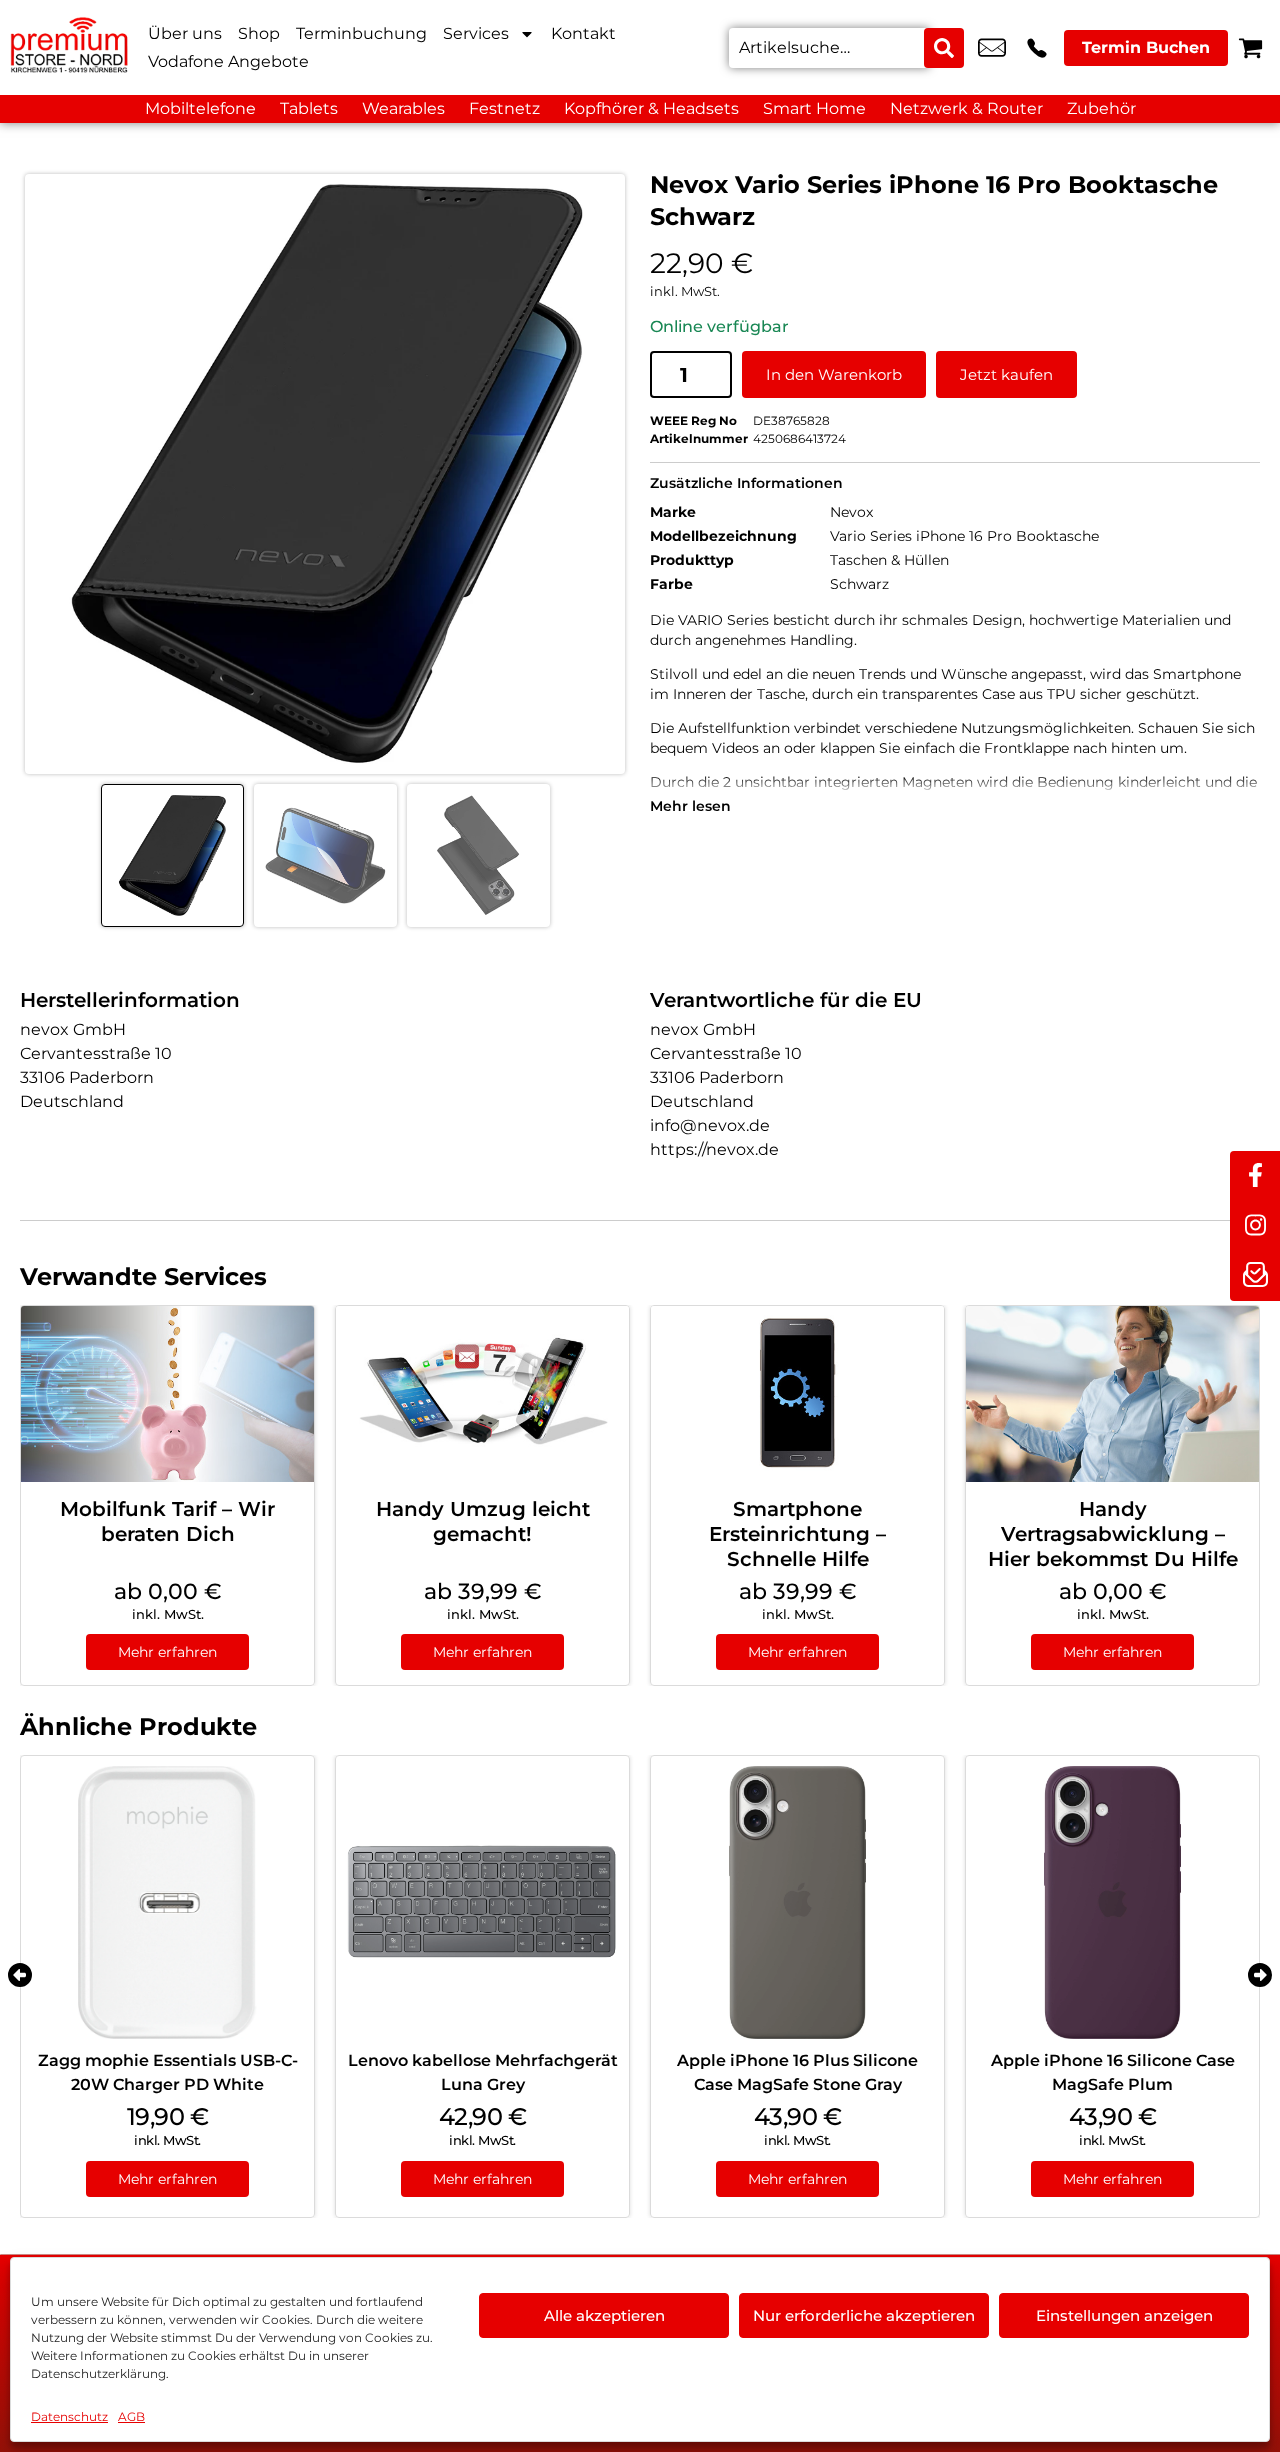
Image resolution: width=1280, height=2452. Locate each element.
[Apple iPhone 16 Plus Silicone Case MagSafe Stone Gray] (797, 1902)
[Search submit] (944, 48)
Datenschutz (69, 2416)
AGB (131, 2416)
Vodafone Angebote (228, 61)
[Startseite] (70, 47)
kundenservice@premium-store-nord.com (992, 48)
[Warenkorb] (1250, 47)
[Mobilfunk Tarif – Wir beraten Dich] (167, 1394)
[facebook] (1255, 1176)
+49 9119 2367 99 (1037, 48)
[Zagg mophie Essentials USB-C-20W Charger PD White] (167, 1902)
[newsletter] (1255, 1276)
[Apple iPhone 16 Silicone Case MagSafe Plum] (1112, 1902)
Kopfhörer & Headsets (651, 108)
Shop (259, 33)
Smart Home (814, 108)
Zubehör (1101, 108)
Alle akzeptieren (604, 2315)
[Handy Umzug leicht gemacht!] (482, 1394)
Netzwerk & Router (966, 108)
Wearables (403, 108)
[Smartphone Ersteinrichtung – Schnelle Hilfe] (797, 1394)
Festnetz (504, 108)
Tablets (309, 108)
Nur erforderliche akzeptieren (864, 2315)
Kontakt (583, 33)
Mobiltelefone (200, 108)
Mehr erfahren (167, 1652)
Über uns (185, 33)
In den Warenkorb (834, 374)
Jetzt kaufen (1006, 374)
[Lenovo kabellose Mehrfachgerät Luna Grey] (482, 1902)
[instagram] (1255, 1226)
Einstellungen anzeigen (1124, 2315)
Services (476, 33)
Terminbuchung (361, 33)
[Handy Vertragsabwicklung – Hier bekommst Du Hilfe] (1112, 1394)
